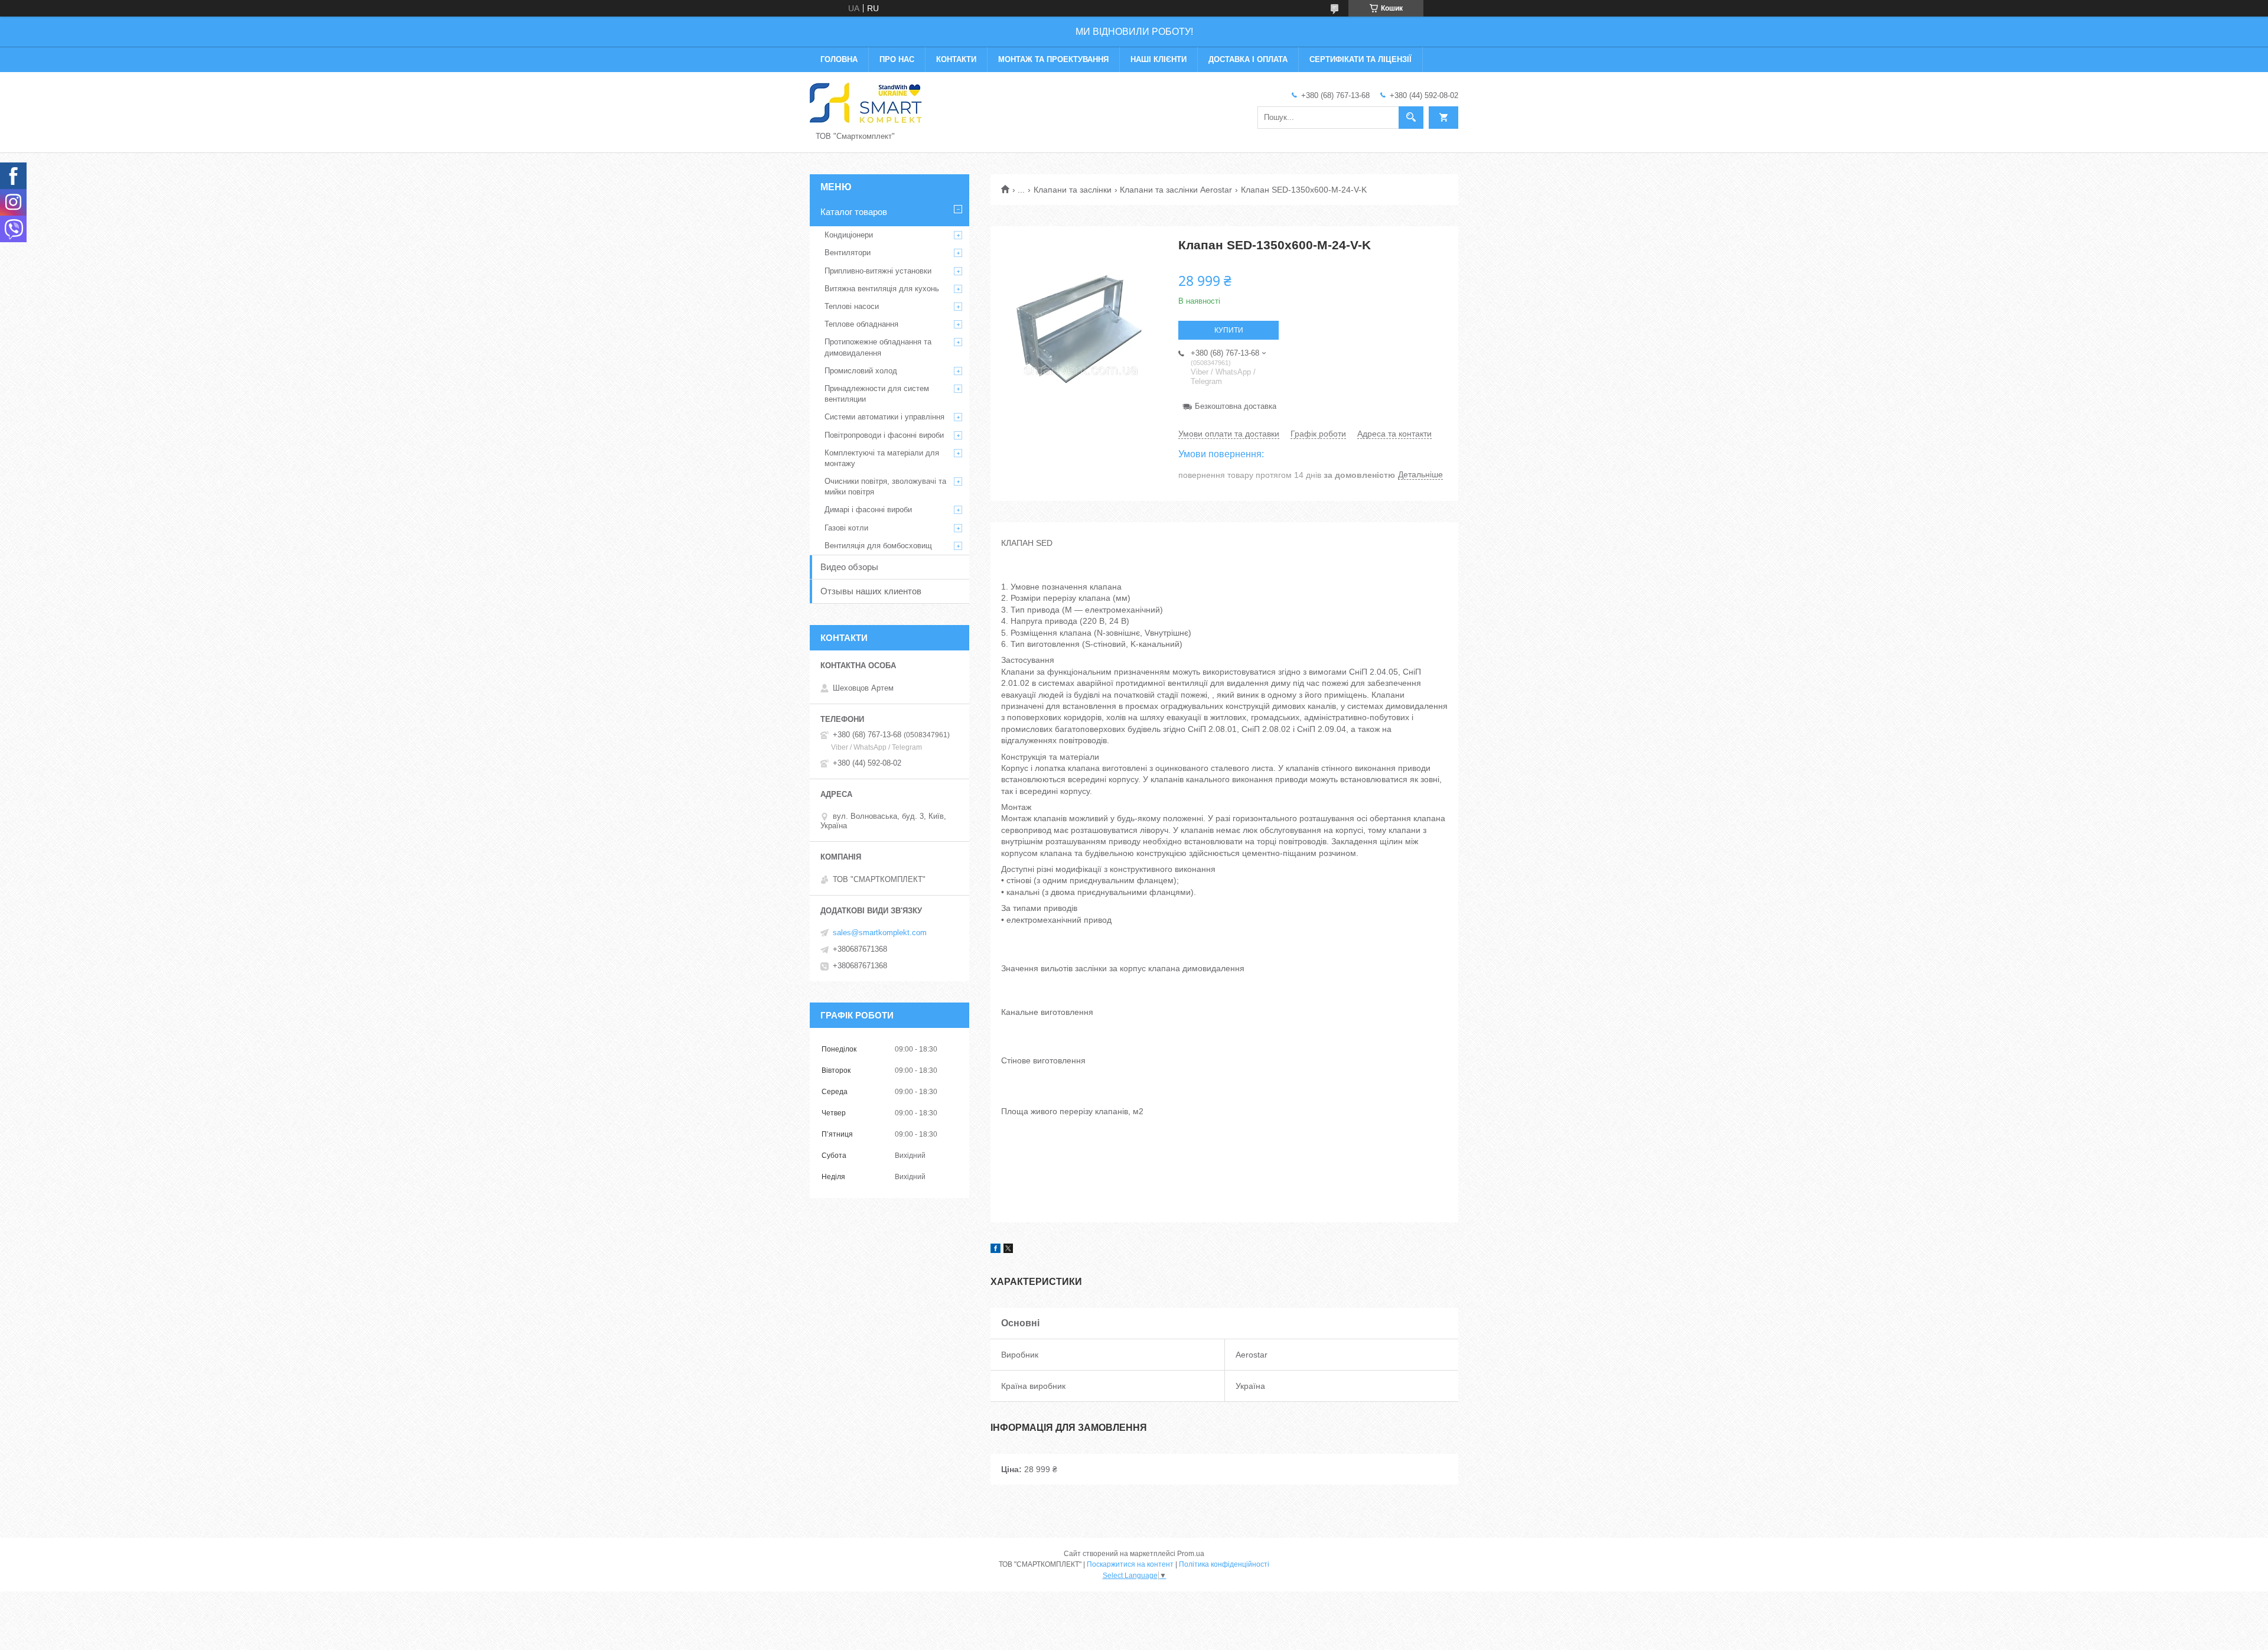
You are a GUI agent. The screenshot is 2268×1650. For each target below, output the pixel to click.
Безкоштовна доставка (1236, 406)
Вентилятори (848, 253)
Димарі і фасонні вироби (868, 510)
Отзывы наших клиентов (871, 591)
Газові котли (846, 528)
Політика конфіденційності (1224, 1564)
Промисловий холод (861, 371)
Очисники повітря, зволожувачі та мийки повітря (885, 486)
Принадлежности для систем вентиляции (877, 394)
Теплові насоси (852, 306)
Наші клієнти (1159, 59)
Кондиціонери (849, 235)
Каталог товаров (854, 212)
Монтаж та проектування (1053, 59)
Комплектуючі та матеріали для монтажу (882, 458)
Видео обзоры (849, 567)
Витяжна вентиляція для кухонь (882, 289)
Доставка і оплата (1248, 59)
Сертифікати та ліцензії (1361, 59)
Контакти (956, 59)
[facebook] (995, 1250)
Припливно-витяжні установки (878, 271)
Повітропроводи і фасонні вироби (884, 435)
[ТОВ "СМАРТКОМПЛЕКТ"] (866, 103)
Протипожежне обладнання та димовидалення (878, 347)
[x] (1008, 1250)
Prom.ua (1191, 1554)
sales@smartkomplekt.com (880, 933)
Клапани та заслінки (1073, 190)
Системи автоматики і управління (884, 417)
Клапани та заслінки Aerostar (1176, 190)
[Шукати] (1411, 118)
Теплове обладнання (861, 324)
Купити (1229, 330)
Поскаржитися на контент (1130, 1564)
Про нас (897, 59)
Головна (839, 59)
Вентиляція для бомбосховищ (878, 546)
